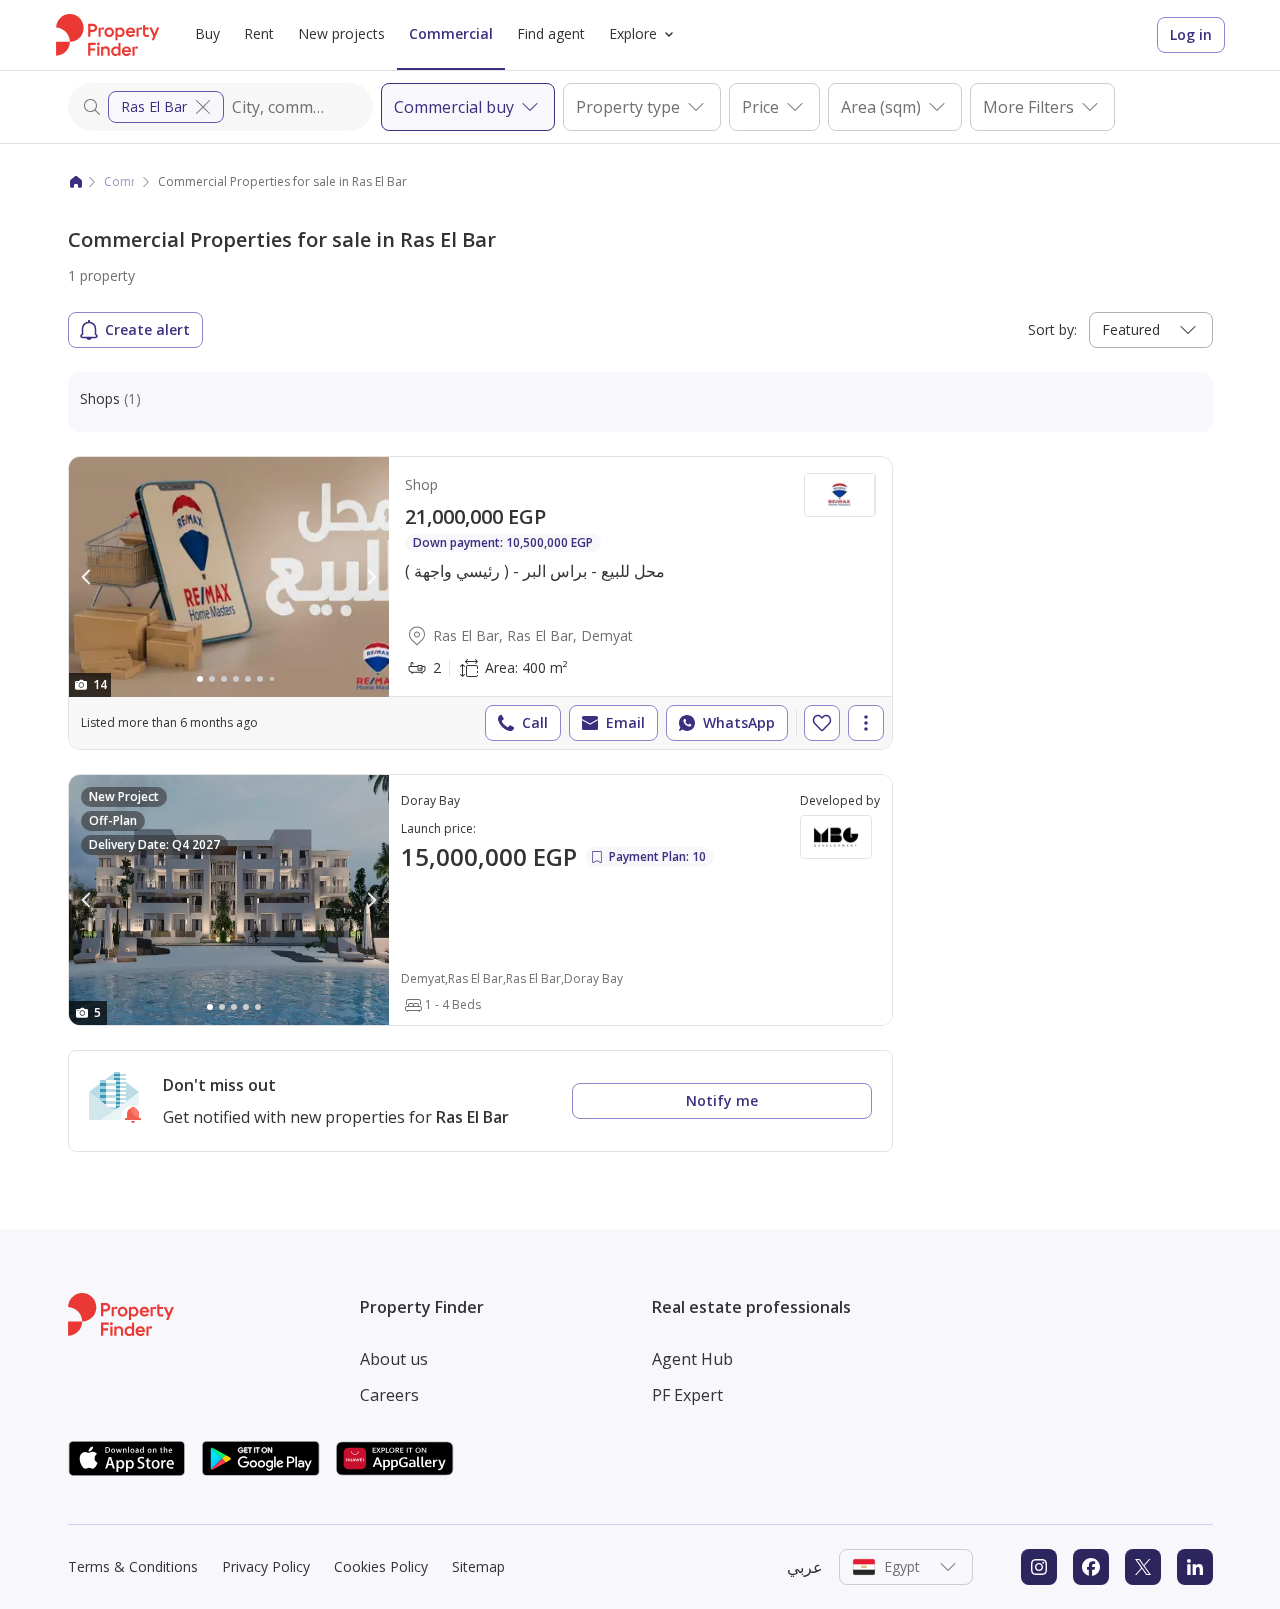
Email (625, 722)
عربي (805, 1567)
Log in (1191, 34)
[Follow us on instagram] (1039, 1567)
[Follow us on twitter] (1143, 1567)
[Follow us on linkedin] (1195, 1567)
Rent (259, 33)
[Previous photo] (87, 577)
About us (394, 1359)
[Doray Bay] (480, 900)
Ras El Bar (154, 106)
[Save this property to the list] (822, 723)
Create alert (147, 329)
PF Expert (687, 1395)
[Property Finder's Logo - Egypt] (107, 35)
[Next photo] (371, 577)
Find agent (551, 33)
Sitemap (478, 1566)
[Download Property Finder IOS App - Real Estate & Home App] (127, 1458)
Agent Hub (692, 1359)
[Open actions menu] (866, 723)
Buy (207, 33)
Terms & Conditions (133, 1566)
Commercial (451, 33)
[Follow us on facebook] (1091, 1567)
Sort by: (1052, 329)
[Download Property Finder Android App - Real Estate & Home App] (261, 1458)
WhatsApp (739, 722)
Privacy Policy (266, 1566)
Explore (633, 33)
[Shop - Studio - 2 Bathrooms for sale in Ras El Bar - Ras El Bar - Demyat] (480, 603)
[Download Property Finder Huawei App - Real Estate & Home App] (395, 1458)
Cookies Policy (381, 1566)
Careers (389, 1395)
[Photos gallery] (229, 577)
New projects (341, 33)
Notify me (722, 1100)
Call (535, 722)
